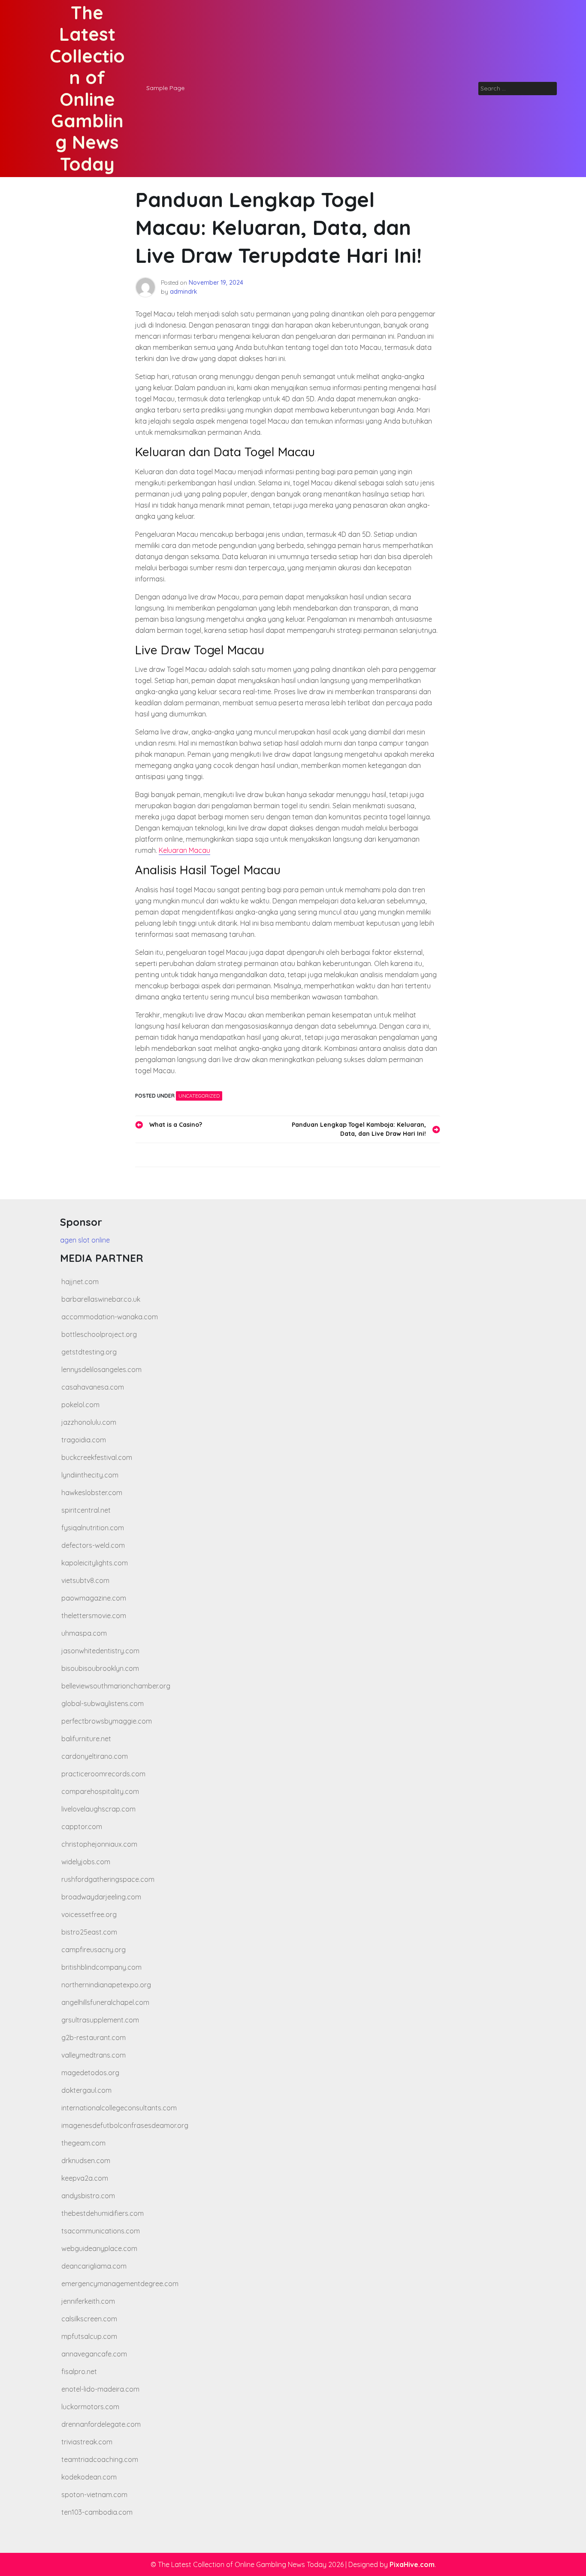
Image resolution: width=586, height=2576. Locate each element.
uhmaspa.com (84, 1633)
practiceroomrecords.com (103, 1774)
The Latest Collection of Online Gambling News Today (87, 88)
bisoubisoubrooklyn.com (100, 1668)
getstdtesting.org (89, 1352)
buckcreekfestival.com (97, 1457)
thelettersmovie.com (94, 1616)
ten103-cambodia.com (97, 2512)
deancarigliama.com (94, 2266)
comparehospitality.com (100, 1791)
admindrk (184, 292)
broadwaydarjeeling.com (101, 1897)
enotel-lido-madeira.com (100, 2389)
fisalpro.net (79, 2371)
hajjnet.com (80, 1282)
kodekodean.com (89, 2477)
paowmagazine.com (94, 1598)
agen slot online (85, 1240)
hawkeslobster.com (92, 1493)
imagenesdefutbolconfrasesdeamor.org (125, 2125)
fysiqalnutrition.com (93, 1528)
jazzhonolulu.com (89, 1422)
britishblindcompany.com (101, 1967)
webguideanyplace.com (99, 2248)
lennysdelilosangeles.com (101, 1369)
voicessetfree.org (89, 1914)
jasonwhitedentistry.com (100, 1651)
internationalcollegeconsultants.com (119, 2108)
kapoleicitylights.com (95, 1563)
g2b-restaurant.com (94, 2037)
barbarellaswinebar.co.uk (101, 1299)
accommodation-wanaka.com (110, 1317)
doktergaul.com (86, 2090)
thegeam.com (83, 2143)
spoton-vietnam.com (94, 2495)
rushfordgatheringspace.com (108, 1879)
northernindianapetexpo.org (106, 1985)
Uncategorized (199, 1096)
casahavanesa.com (93, 1387)
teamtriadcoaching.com (100, 2459)
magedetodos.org (90, 2073)
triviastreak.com (87, 2442)
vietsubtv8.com (85, 1580)
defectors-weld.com (93, 1545)
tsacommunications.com (101, 2231)
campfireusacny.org (94, 1950)
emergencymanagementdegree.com (120, 2284)
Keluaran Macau (184, 850)
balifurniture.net (86, 1739)
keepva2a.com (85, 2178)
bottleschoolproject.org (99, 1334)
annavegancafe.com (94, 2354)
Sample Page (165, 88)
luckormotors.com (90, 2407)
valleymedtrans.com (94, 2055)
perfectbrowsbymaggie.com (107, 1721)
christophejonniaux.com (99, 1844)
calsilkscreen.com (89, 2319)
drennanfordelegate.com (101, 2424)
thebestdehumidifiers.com (103, 2213)
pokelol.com (80, 1405)
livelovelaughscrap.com (98, 1809)
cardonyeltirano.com (95, 1756)
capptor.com (82, 1827)
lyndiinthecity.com (90, 1475)
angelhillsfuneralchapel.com (105, 2002)
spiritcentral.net (86, 1510)
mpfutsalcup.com (89, 2336)
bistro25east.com (89, 1932)
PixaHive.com (412, 2564)
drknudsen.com (86, 2161)
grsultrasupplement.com (100, 2020)
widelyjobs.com (86, 1862)
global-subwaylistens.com (103, 1703)
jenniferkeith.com (88, 2301)
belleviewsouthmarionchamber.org (116, 1686)
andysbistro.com (88, 2196)
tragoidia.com (84, 1440)
